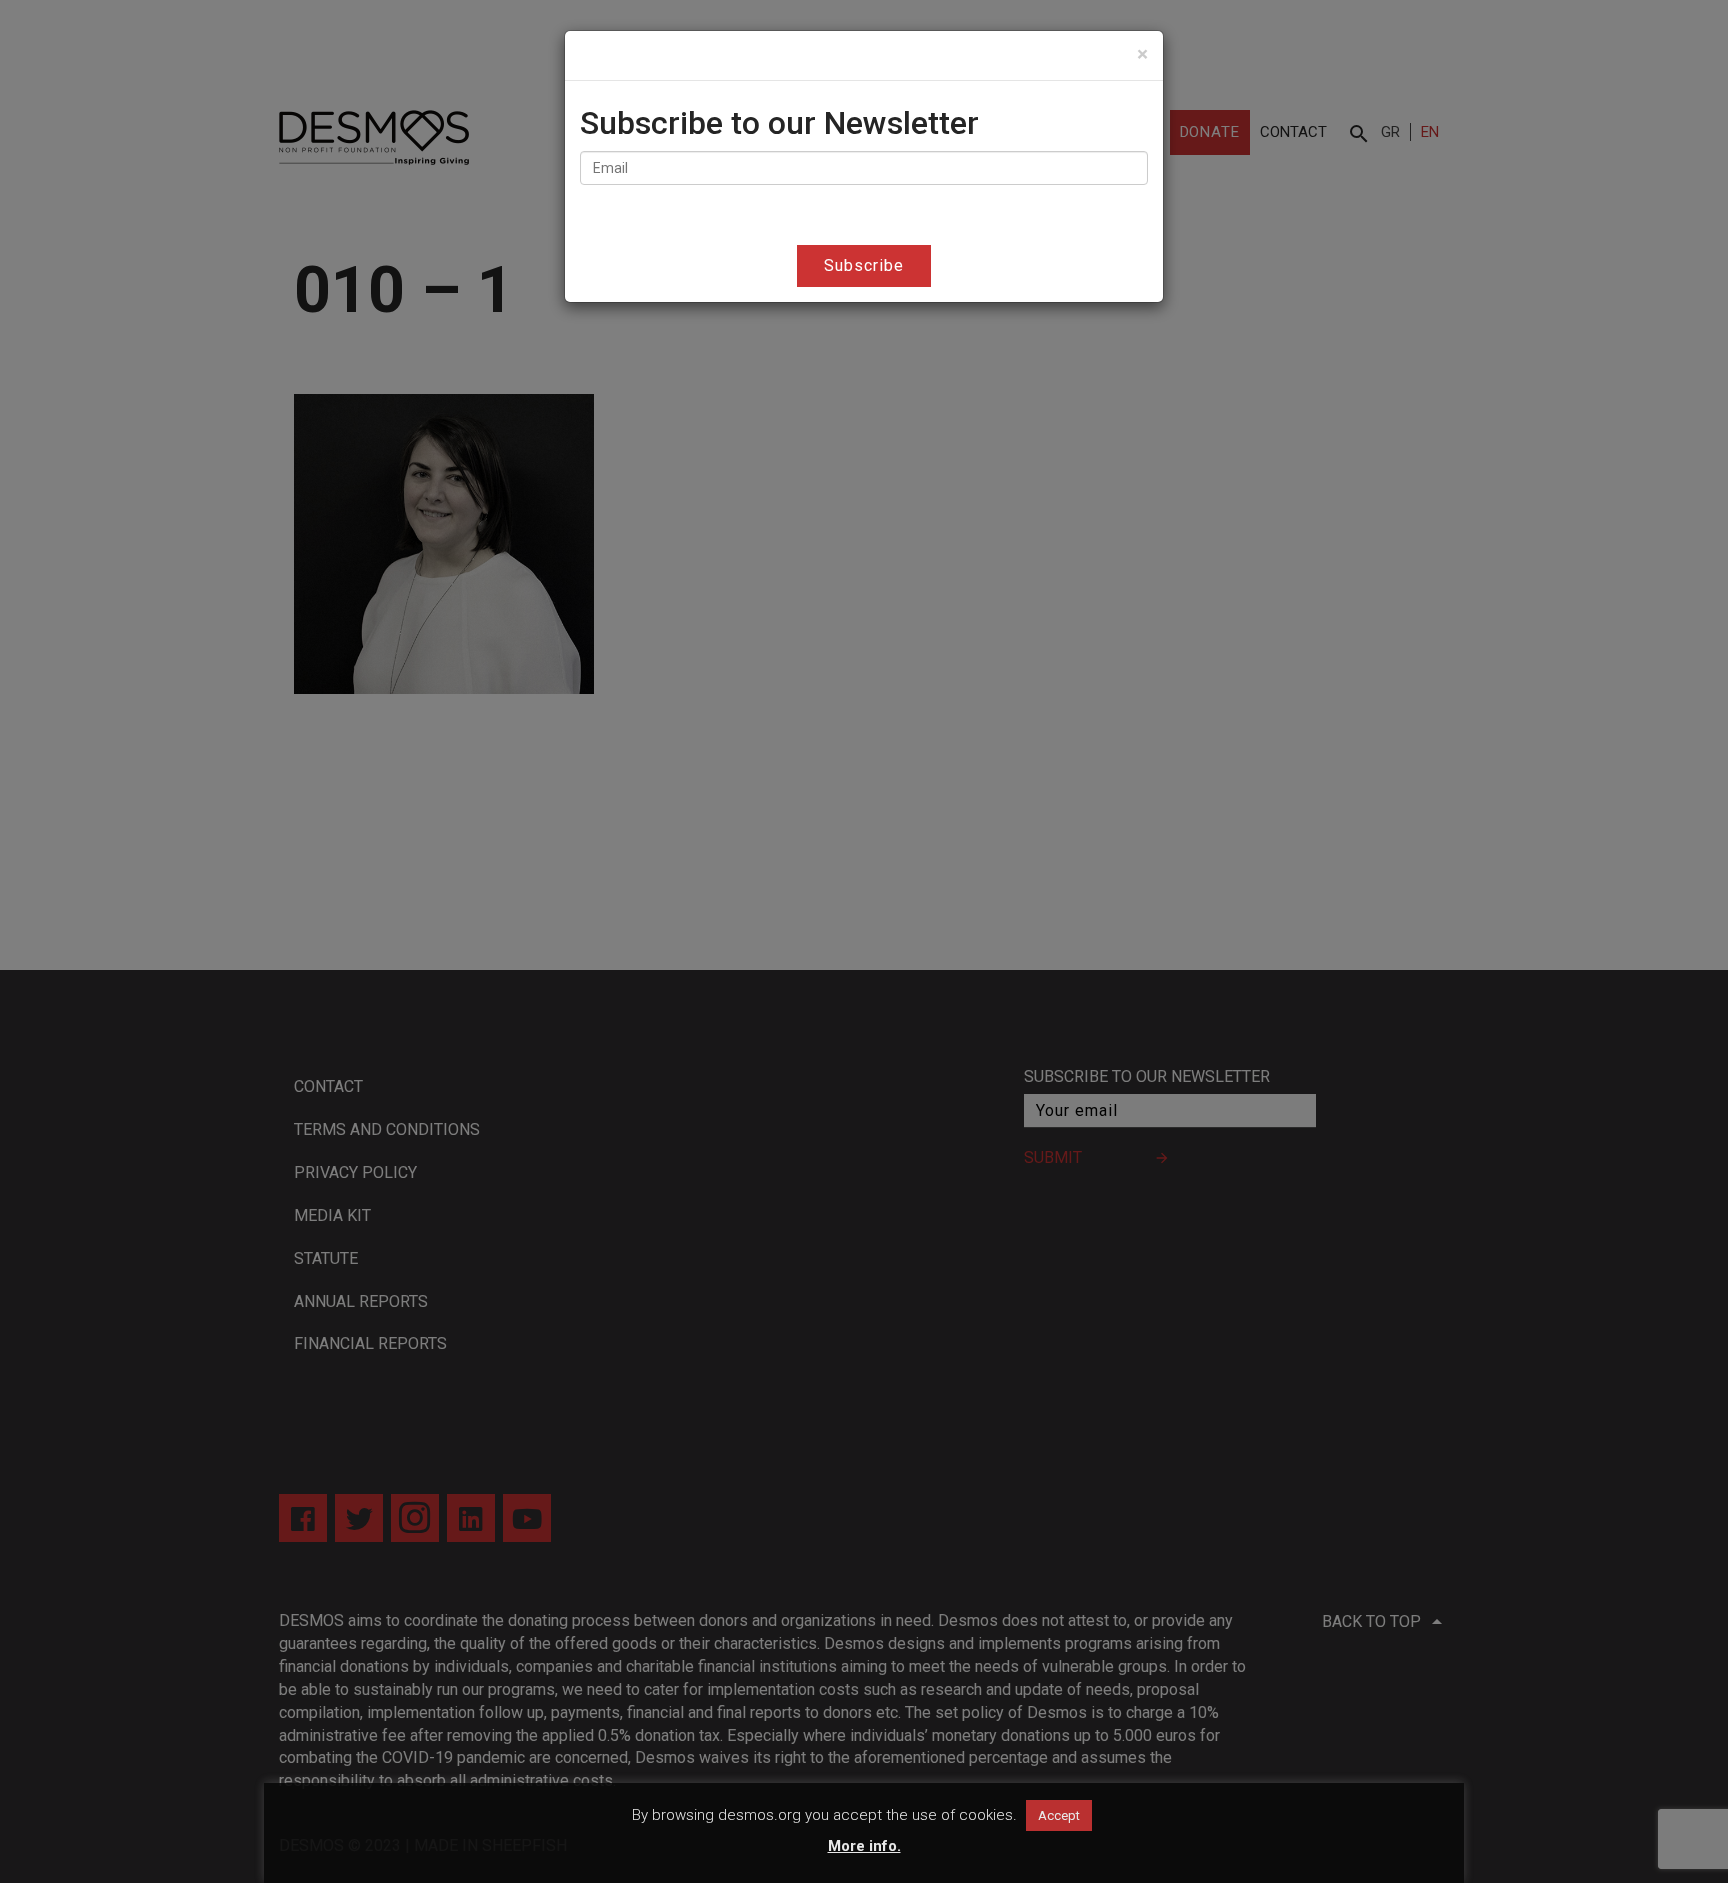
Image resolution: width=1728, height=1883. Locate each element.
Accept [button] (1059, 1815)
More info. (864, 1846)
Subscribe (864, 265)
